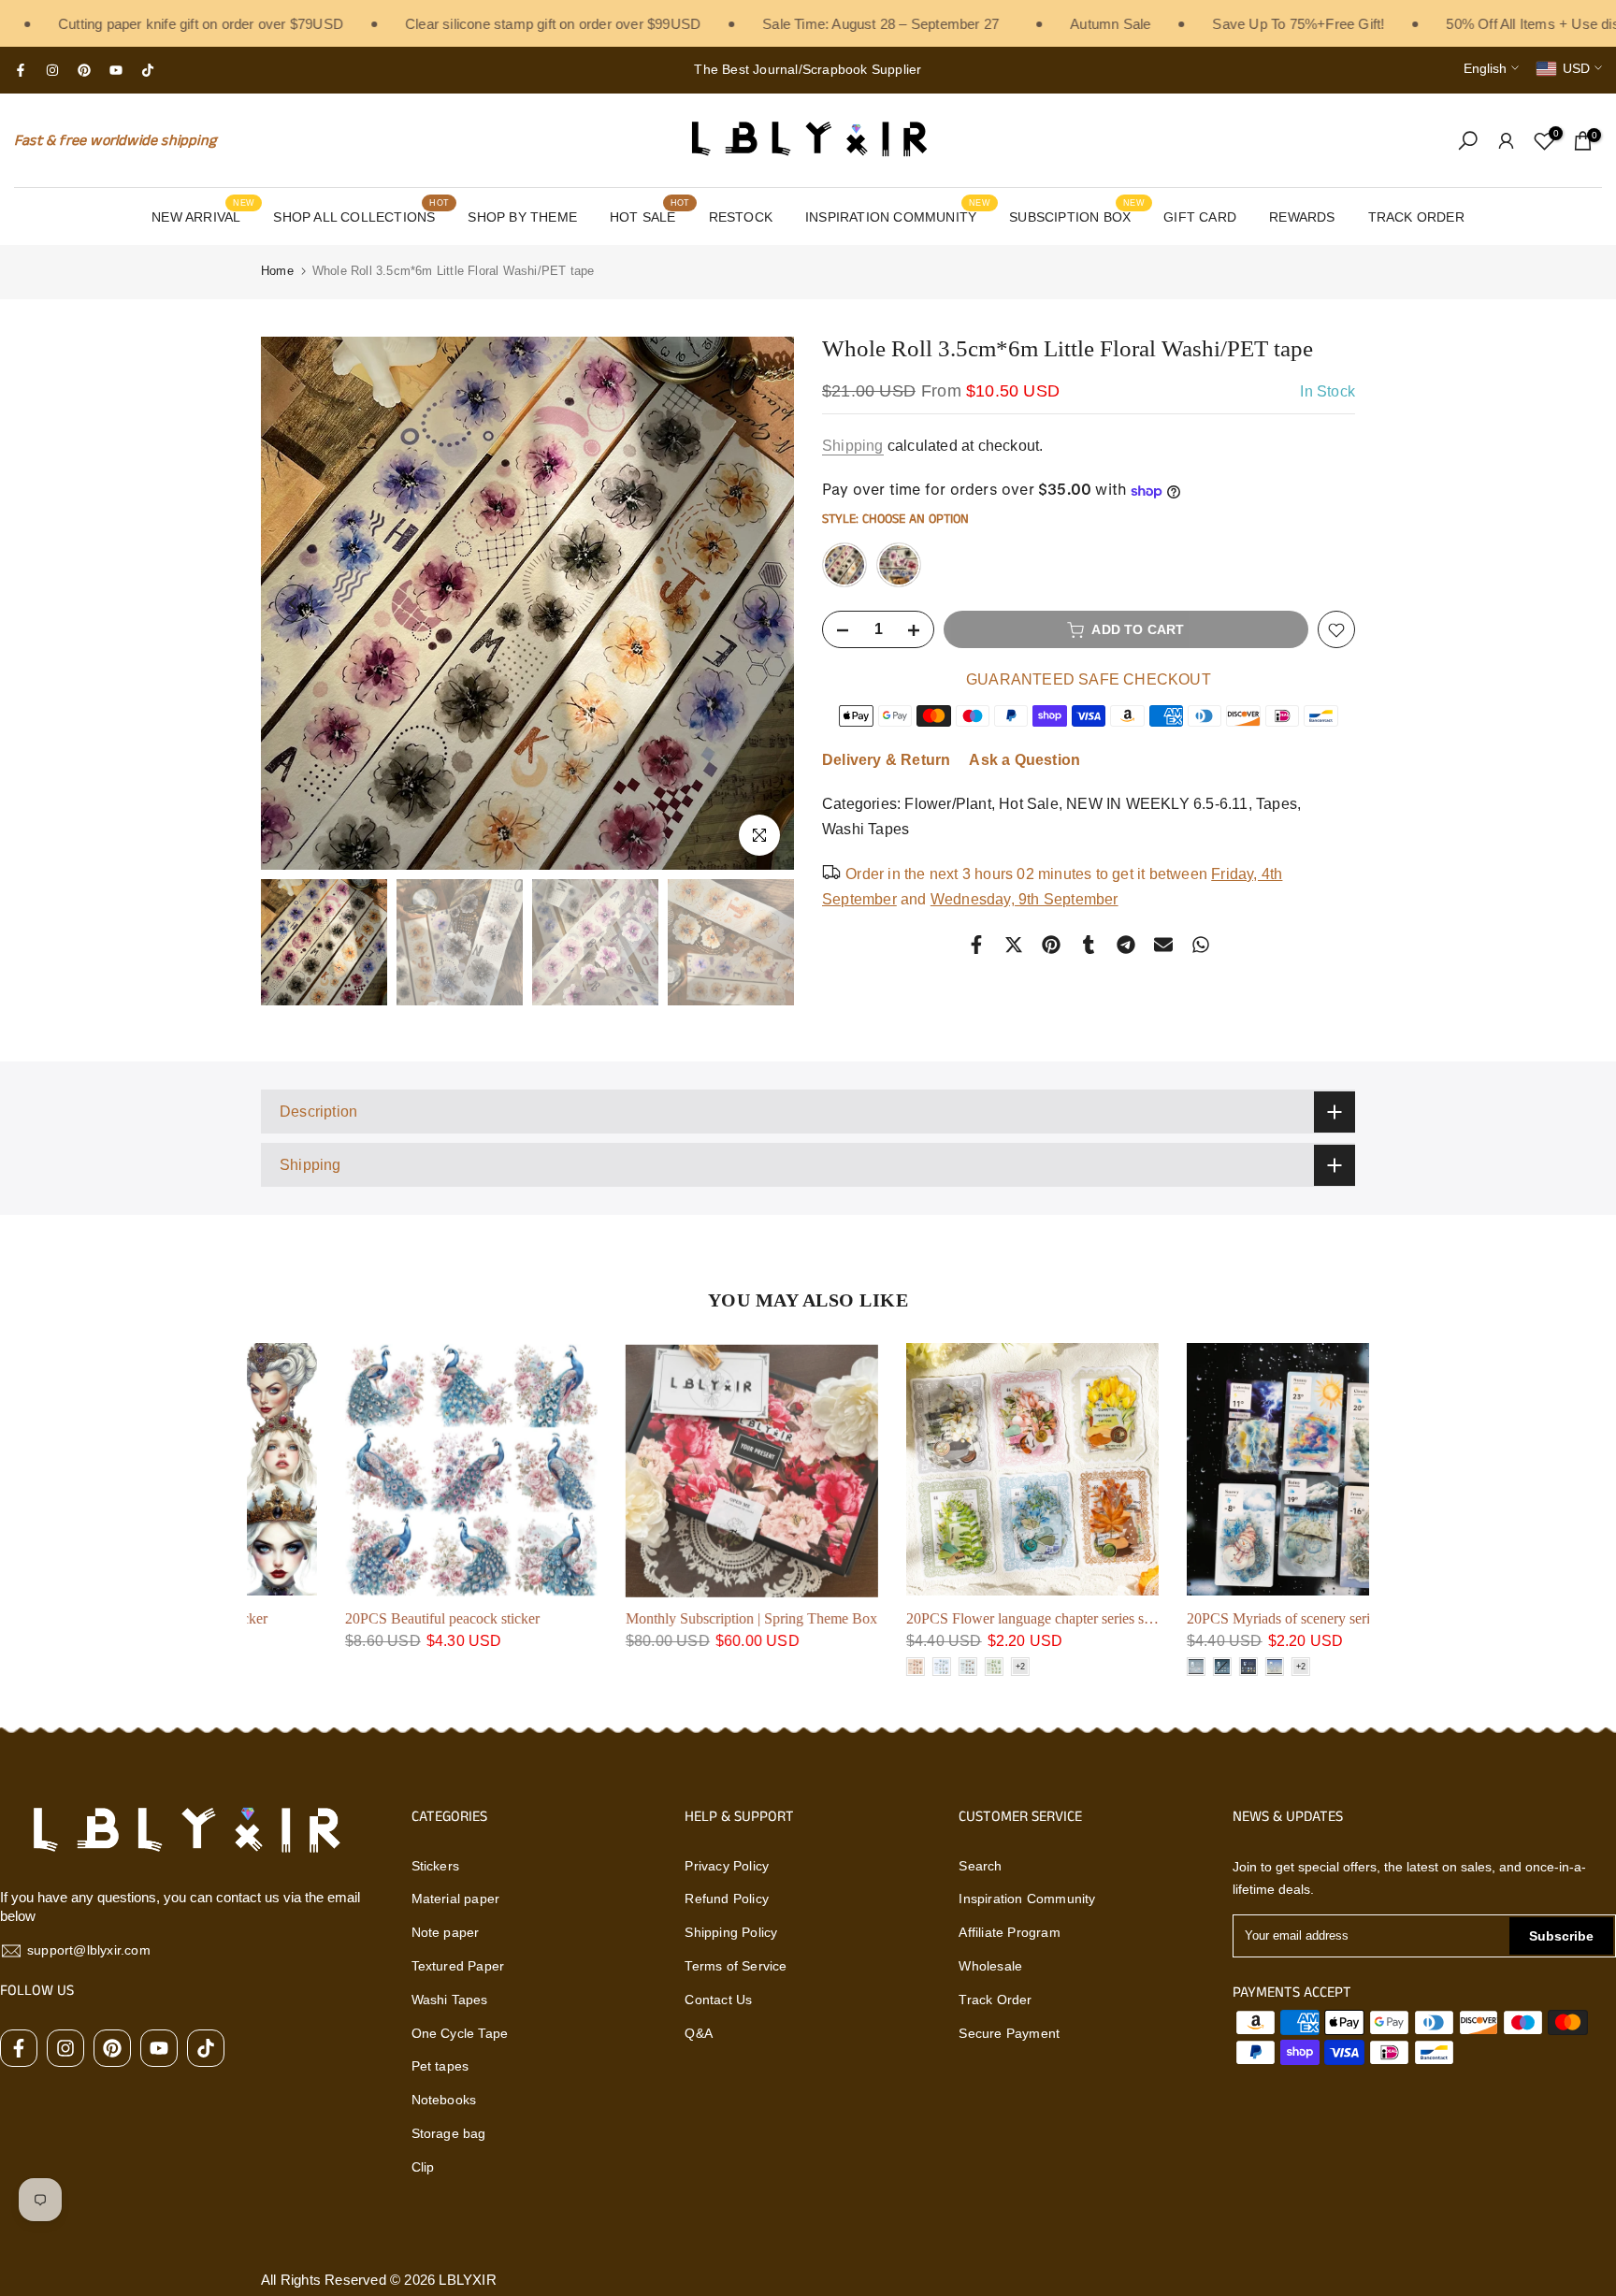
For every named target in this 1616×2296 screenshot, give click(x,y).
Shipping (853, 446)
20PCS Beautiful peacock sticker (359, 1618)
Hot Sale (1029, 805)
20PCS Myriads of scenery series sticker (1222, 1618)
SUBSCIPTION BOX (1077, 215)
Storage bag (449, 2133)
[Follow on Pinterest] (84, 70)
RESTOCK (741, 217)
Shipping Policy (731, 1932)
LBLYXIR (467, 2280)
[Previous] (294, 603)
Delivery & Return (886, 761)
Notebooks (444, 2100)
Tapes (1277, 805)
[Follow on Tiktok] (148, 70)
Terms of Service (736, 1966)
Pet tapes (440, 2066)
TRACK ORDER (1416, 217)
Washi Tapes (866, 830)
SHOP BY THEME (522, 217)
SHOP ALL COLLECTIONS (361, 215)
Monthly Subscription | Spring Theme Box (668, 1618)
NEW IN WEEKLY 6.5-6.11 (1157, 805)
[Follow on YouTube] (116, 70)
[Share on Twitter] (1014, 945)
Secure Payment (1009, 2033)
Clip (423, 2167)
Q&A (699, 2033)
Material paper (456, 1899)
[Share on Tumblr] (1089, 945)
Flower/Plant (947, 805)
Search (980, 1866)
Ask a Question (1024, 761)
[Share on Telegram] (1126, 945)
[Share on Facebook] (976, 945)
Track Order (995, 2000)
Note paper (446, 1932)
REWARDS (1302, 217)
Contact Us (718, 2000)
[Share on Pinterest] (1051, 945)
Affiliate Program (1009, 1932)
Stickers (436, 1866)
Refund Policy (727, 1899)
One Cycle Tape (460, 2033)
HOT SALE (649, 215)
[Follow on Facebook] (21, 70)
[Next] (761, 603)
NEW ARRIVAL (203, 215)
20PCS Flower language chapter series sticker (958, 1618)
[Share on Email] (1163, 945)
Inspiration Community (1027, 1899)
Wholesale (990, 1966)
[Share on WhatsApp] (1201, 945)
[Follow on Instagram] (52, 70)
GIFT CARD (1200, 217)
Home (277, 271)
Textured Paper (458, 1966)
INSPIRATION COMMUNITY (898, 215)
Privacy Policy (727, 1866)
